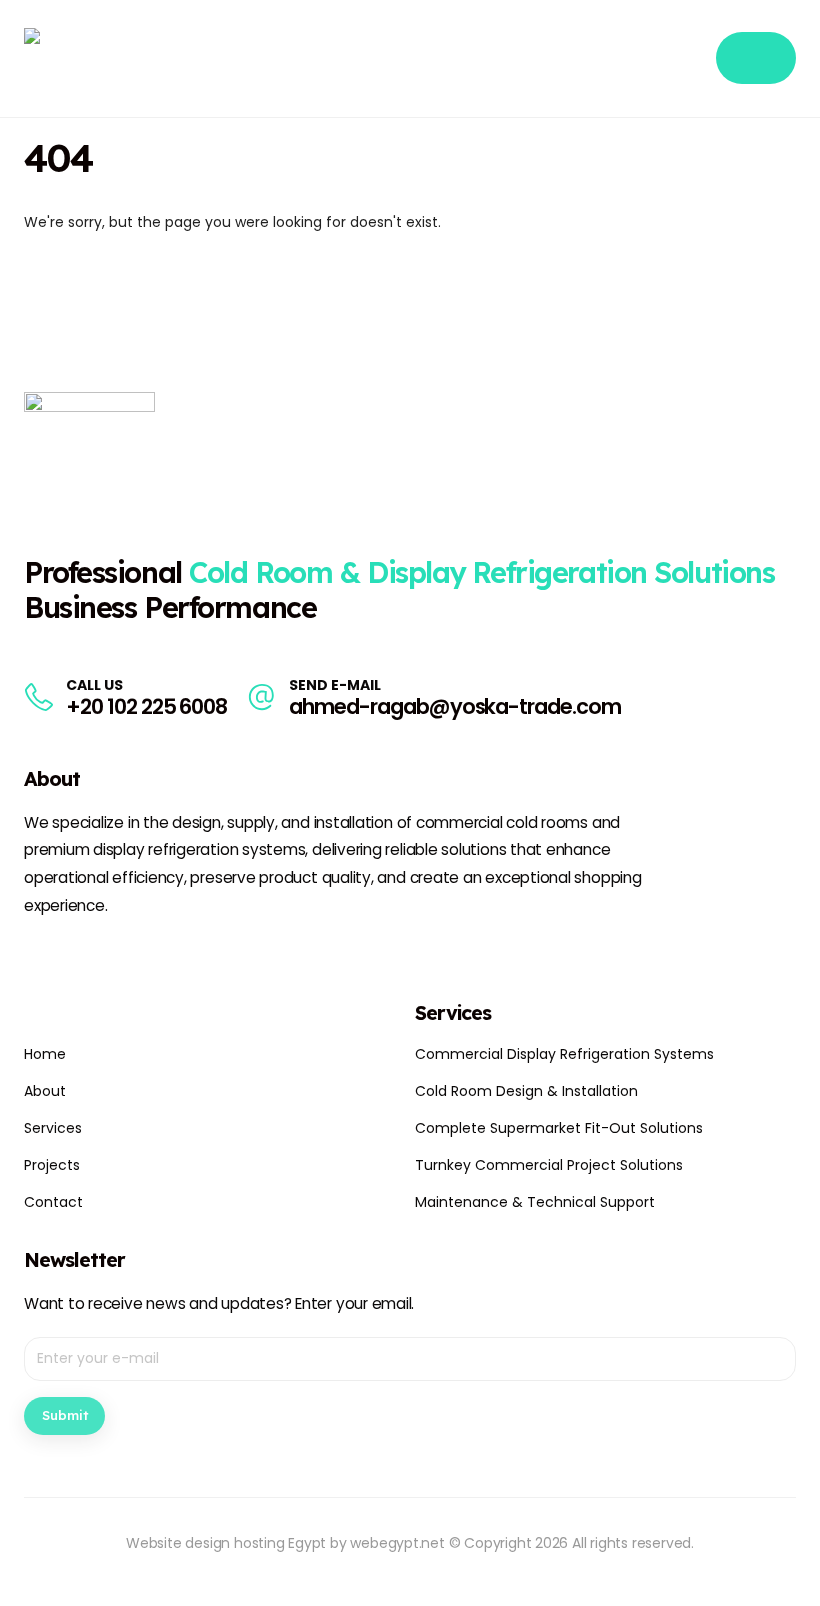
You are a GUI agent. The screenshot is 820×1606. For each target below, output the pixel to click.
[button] (688, 59)
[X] (76, 954)
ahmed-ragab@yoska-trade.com (455, 706)
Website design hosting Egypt (226, 1543)
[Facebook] (40, 954)
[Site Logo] (124, 58)
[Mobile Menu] (756, 58)
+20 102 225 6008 (146, 706)
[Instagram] (112, 954)
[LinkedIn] (148, 954)
